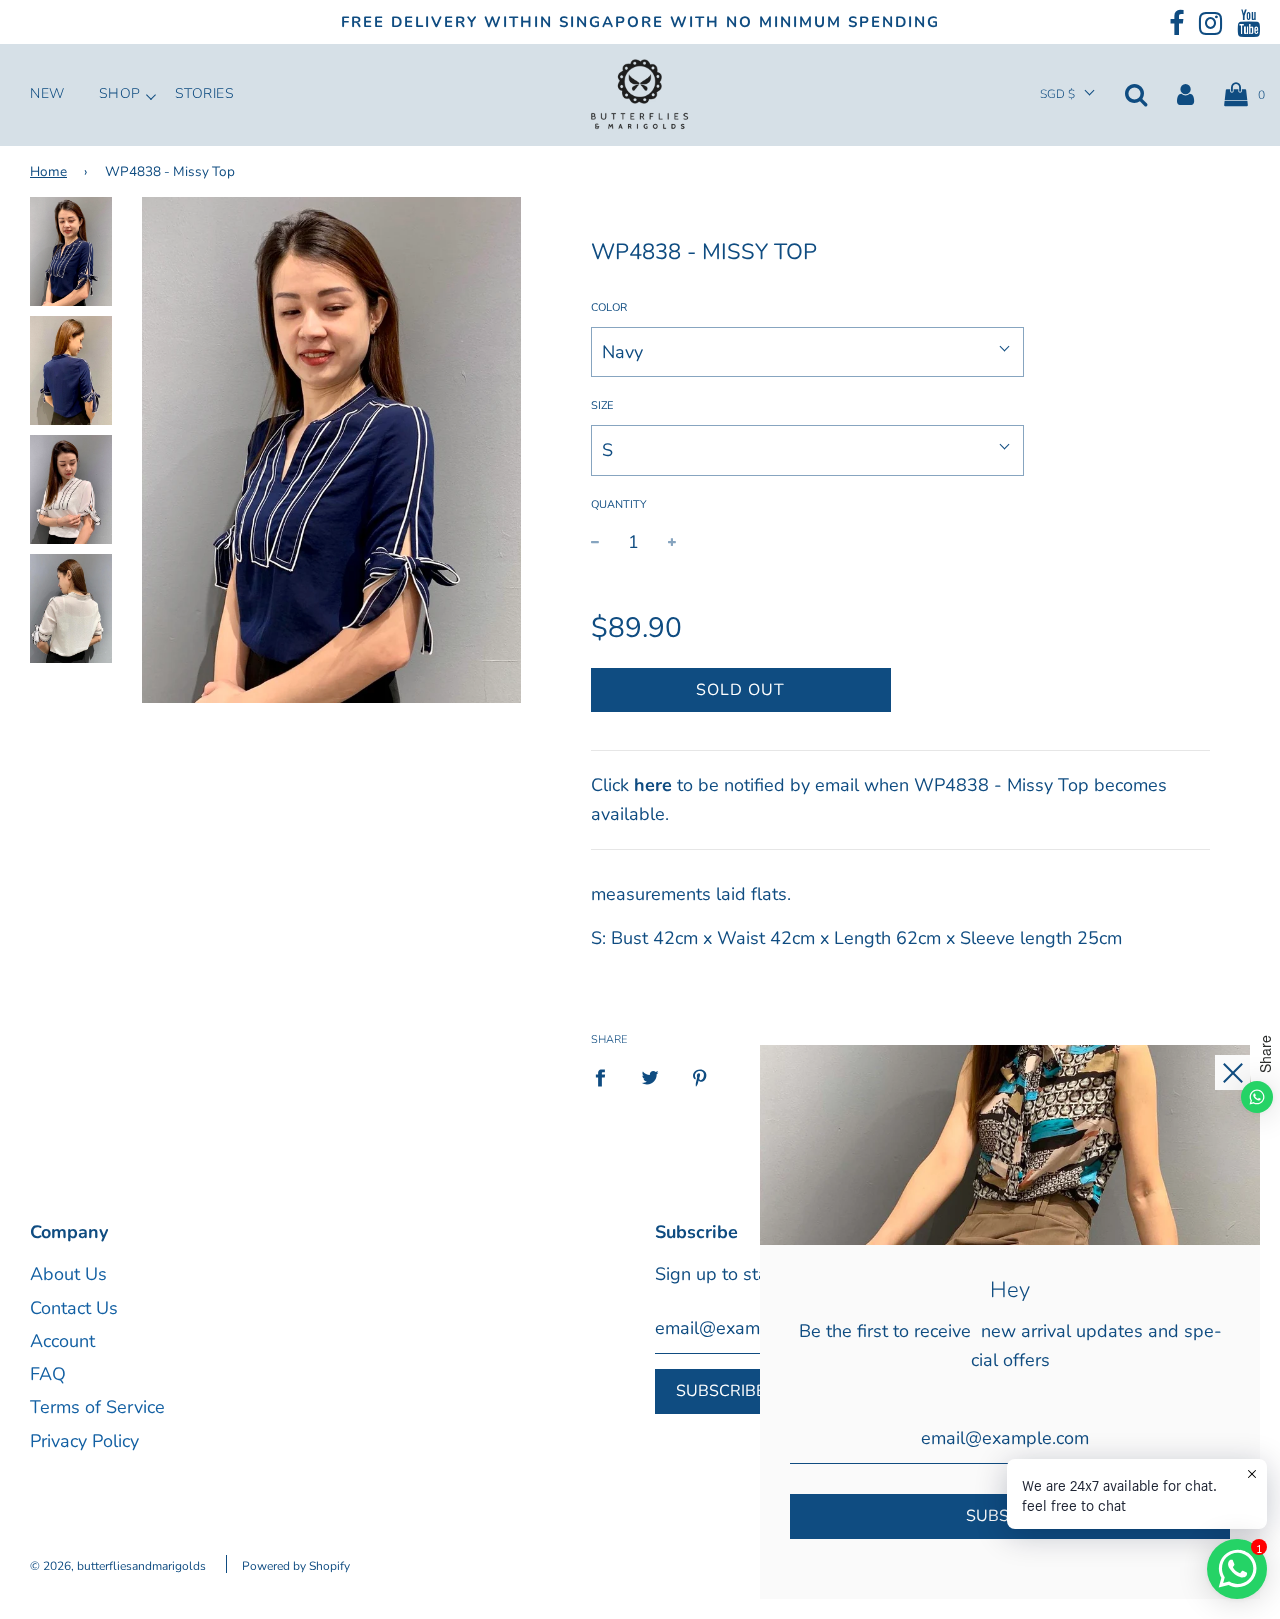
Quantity (619, 504)
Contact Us (74, 1308)
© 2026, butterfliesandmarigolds (118, 1566)
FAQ (48, 1374)
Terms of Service (97, 1407)
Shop (120, 94)
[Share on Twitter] (649, 1076)
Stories (205, 94)
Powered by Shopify (296, 1566)
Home (48, 171)
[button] (1067, 94)
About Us (68, 1274)
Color (609, 307)
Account (62, 1341)
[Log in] (1185, 94)
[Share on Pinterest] (699, 1076)
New (47, 94)
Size (602, 405)
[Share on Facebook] (607, 1076)
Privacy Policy (84, 1441)
